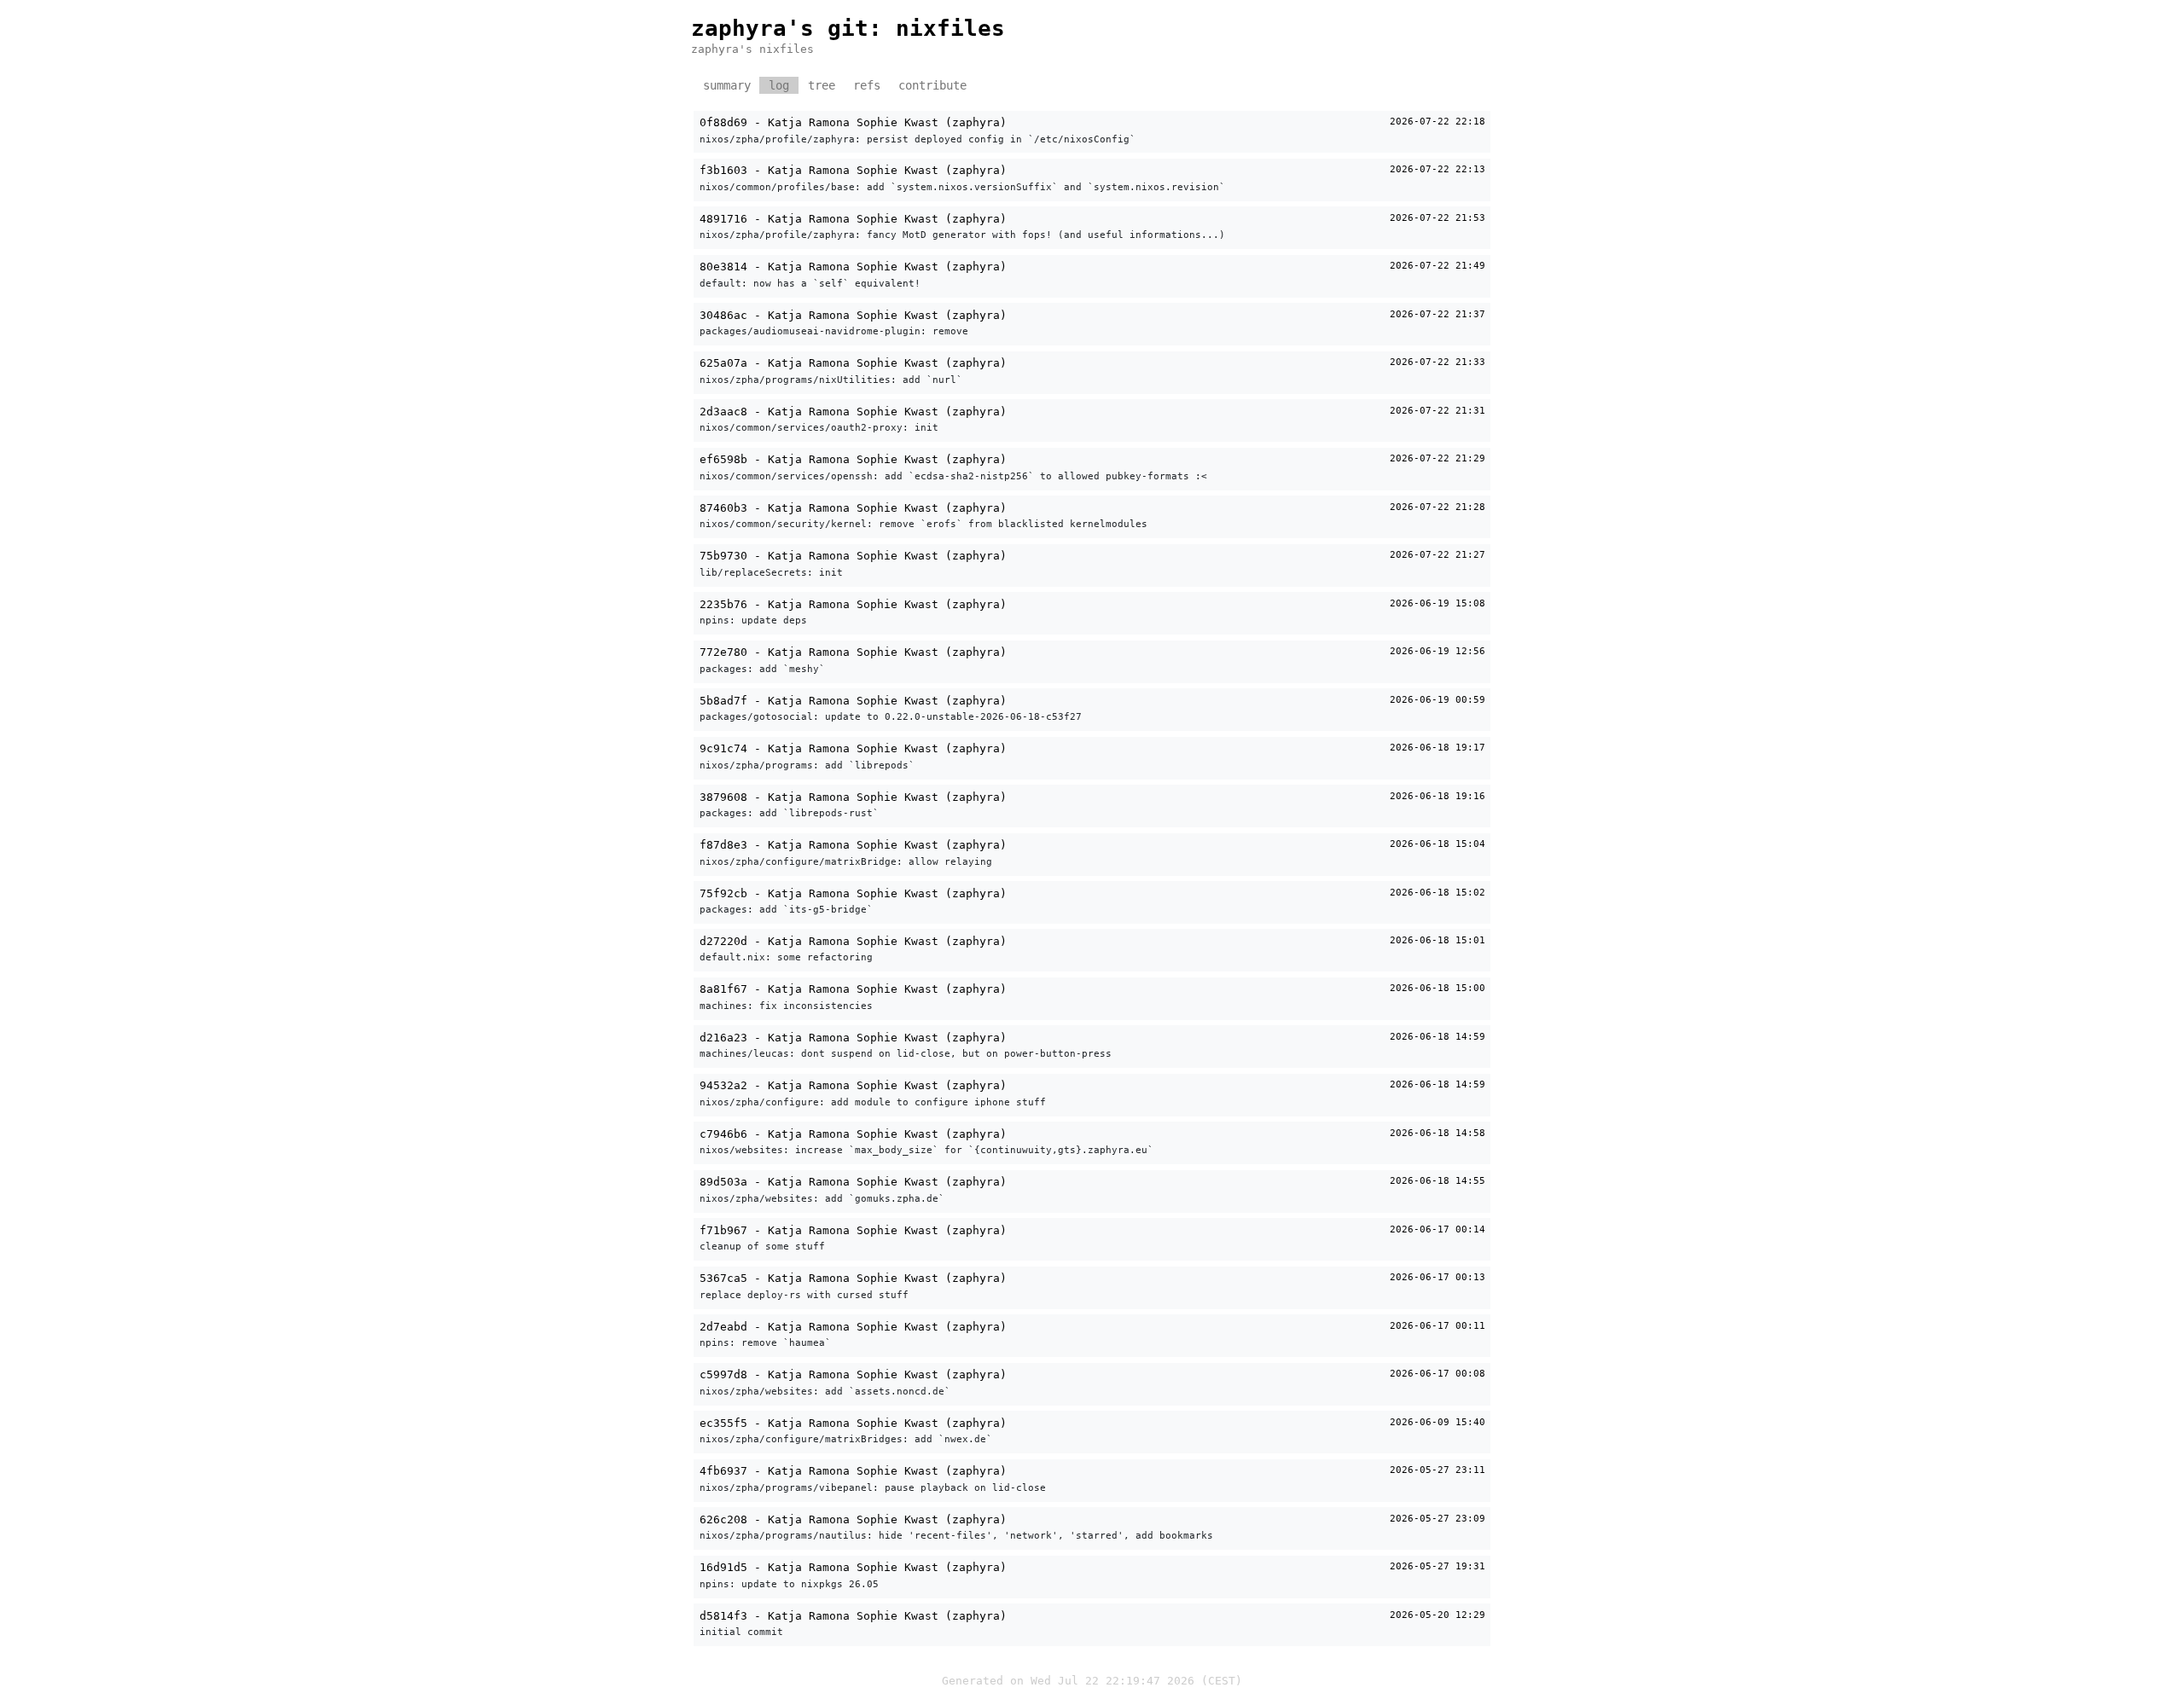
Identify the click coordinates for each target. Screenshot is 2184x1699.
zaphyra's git (780, 28)
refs (867, 85)
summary (727, 85)
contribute (932, 85)
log (779, 85)
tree (822, 85)
